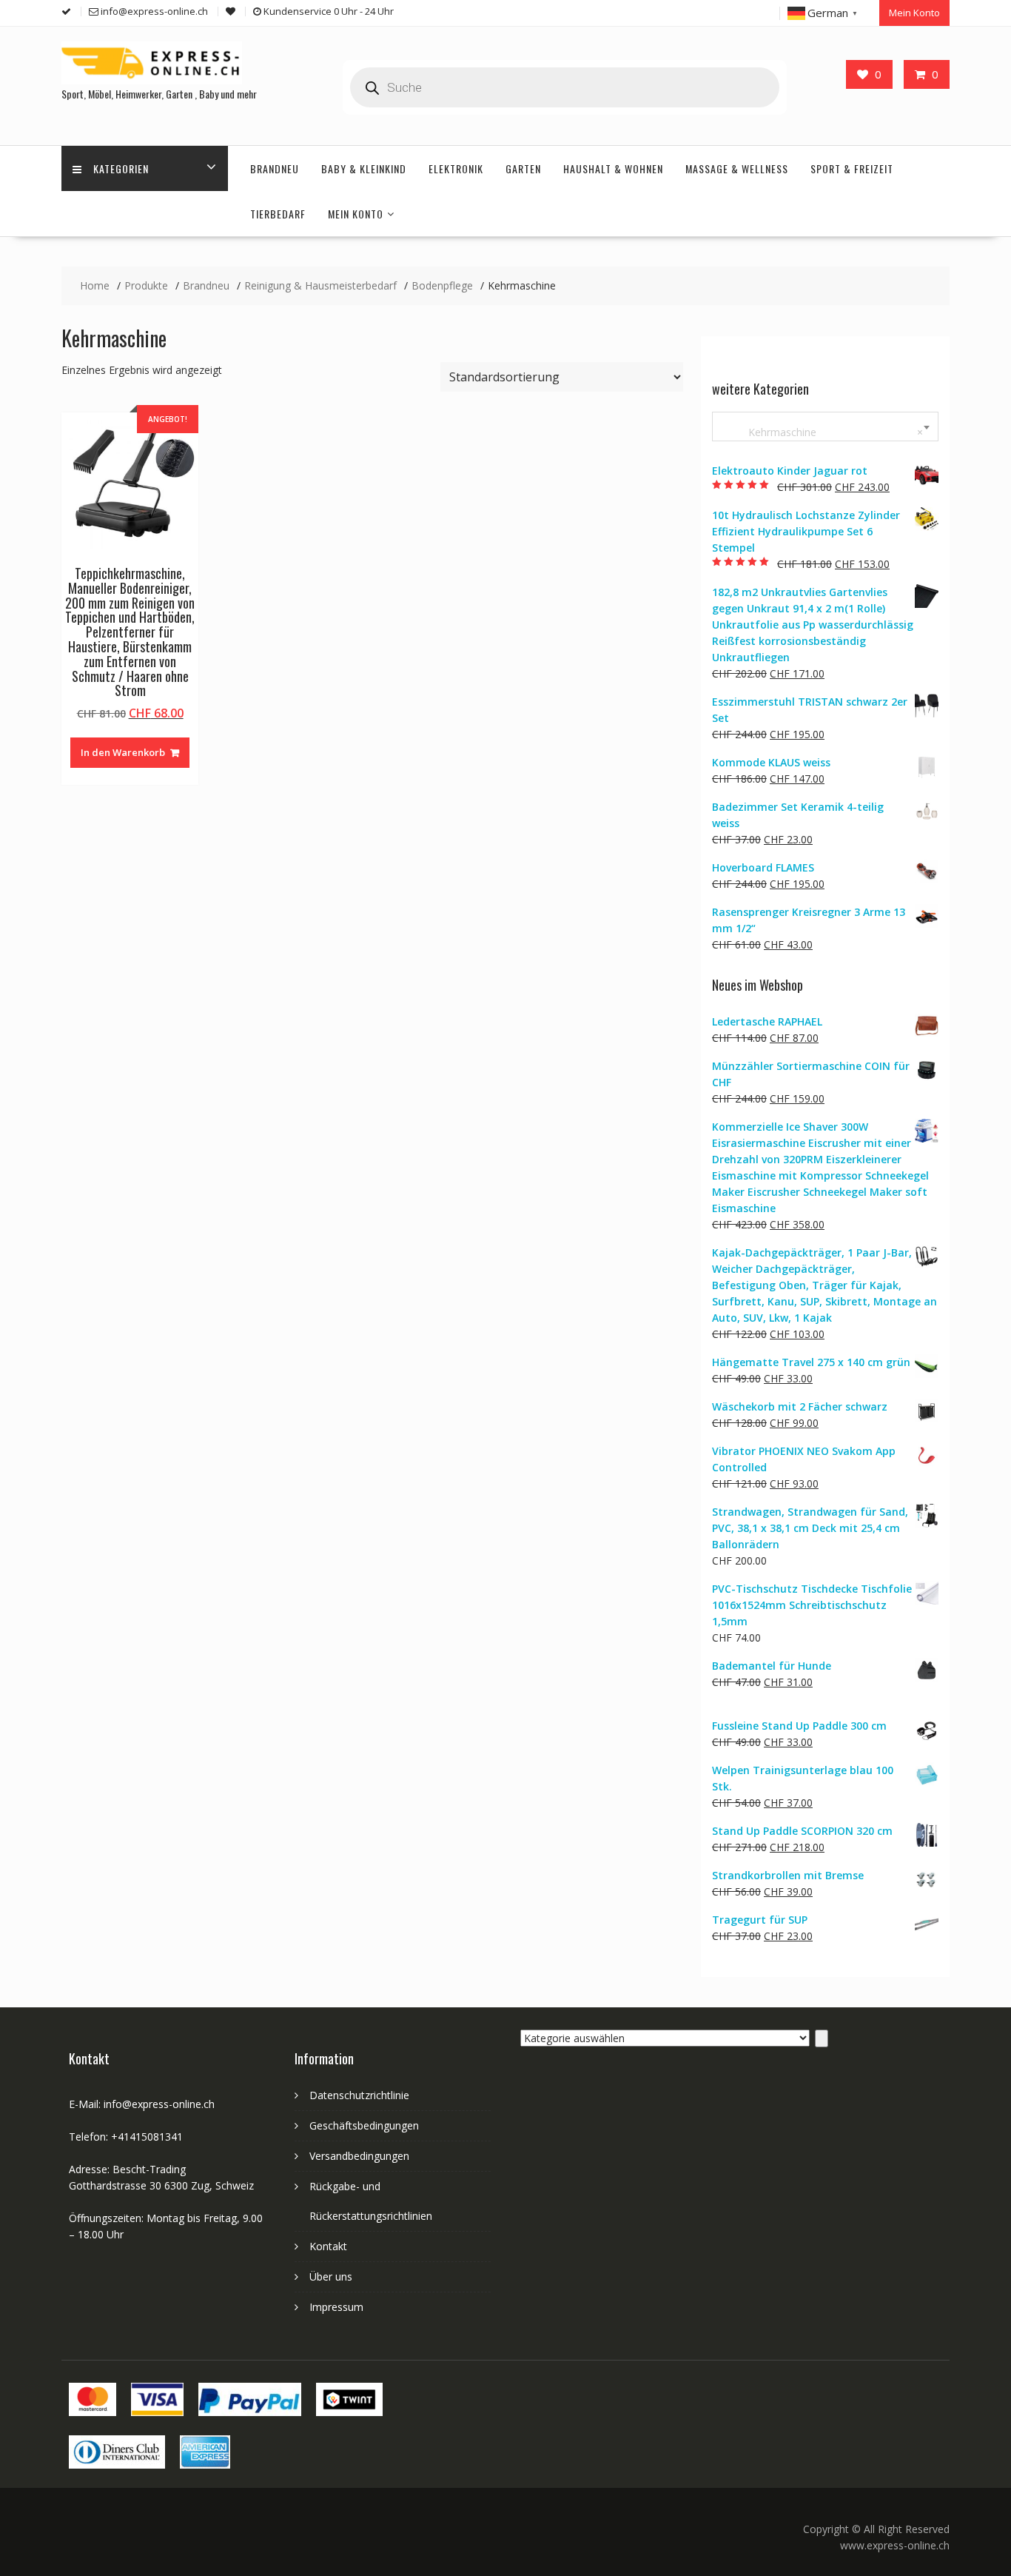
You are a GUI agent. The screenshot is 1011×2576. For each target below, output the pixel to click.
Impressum (336, 2307)
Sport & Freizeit (852, 168)
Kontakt (328, 2246)
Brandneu (275, 168)
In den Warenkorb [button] (123, 752)
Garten (523, 168)
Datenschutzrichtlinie (359, 2095)
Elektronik (456, 168)
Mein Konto (914, 13)
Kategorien (121, 168)
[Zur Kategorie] (822, 2038)
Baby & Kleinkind (364, 168)
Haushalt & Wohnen (613, 168)
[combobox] (825, 426)
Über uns (331, 2276)
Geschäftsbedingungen (364, 2125)
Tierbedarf (278, 214)
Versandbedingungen (359, 2156)
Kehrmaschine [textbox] (822, 432)
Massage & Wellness (737, 168)
